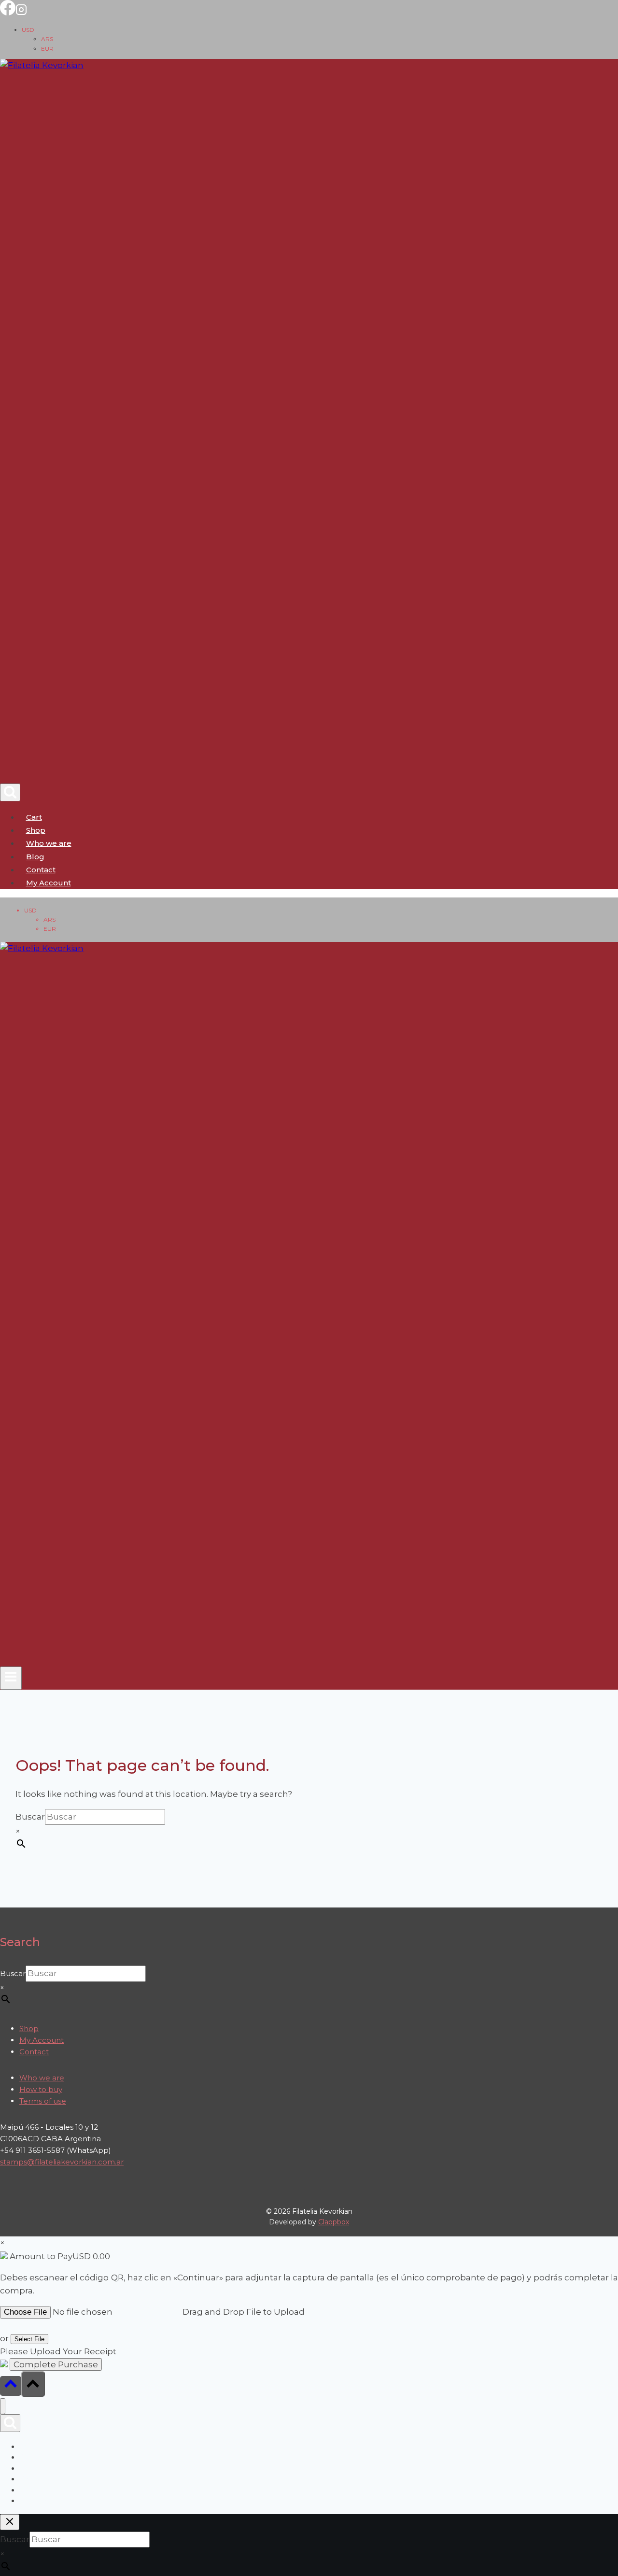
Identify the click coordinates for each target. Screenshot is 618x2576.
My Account (42, 2040)
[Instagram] (21, 13)
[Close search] (10, 2522)
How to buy (41, 2089)
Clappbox (334, 2222)
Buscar (30, 1817)
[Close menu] (3, 2406)
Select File (29, 2339)
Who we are (49, 843)
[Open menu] (11, 1678)
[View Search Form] (10, 792)
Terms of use (43, 2101)
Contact (41, 870)
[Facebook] (8, 13)
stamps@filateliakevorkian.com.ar (62, 2162)
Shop (36, 830)
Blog (35, 857)
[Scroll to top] (11, 2386)
